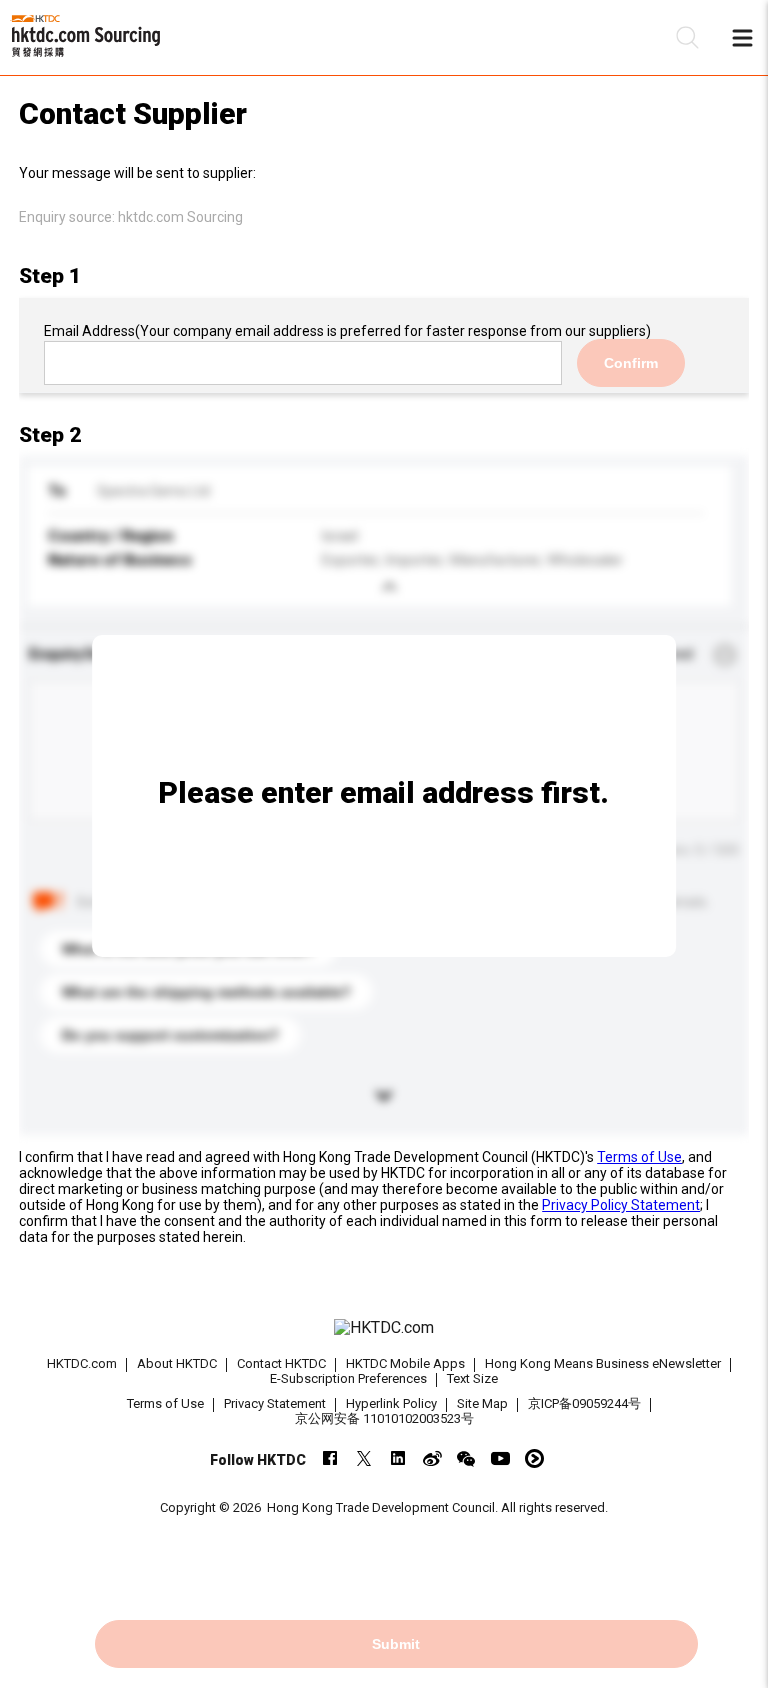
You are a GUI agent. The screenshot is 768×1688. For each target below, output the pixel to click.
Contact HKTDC (281, 1363)
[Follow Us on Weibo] (432, 1458)
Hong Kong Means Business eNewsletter (603, 1363)
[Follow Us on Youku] (534, 1458)
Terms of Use (639, 1157)
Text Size (472, 1378)
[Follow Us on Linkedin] (398, 1458)
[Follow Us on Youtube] (500, 1458)
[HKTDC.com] (384, 1328)
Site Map (482, 1403)
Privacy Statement (275, 1403)
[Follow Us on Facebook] (330, 1458)
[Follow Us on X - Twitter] (364, 1458)
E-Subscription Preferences (348, 1378)
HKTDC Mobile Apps (405, 1363)
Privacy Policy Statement (621, 1205)
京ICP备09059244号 (584, 1403)
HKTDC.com (82, 1363)
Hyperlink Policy (391, 1403)
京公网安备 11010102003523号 (384, 1418)
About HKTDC (177, 1363)
